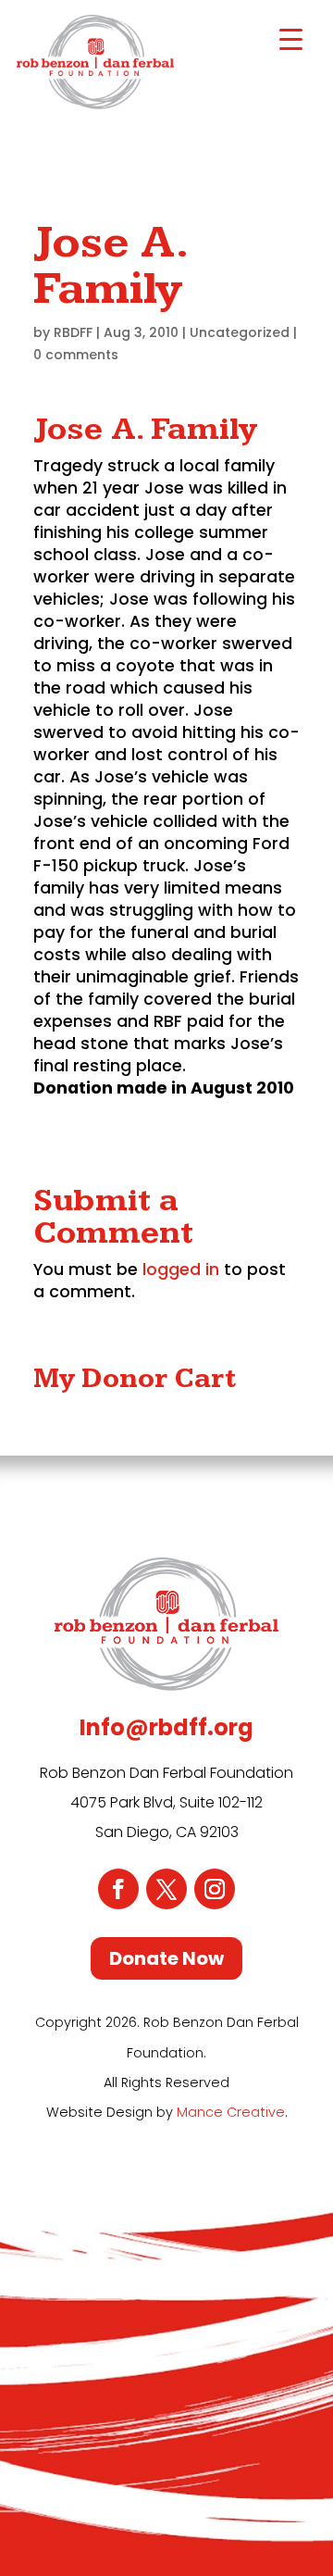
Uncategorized (240, 332)
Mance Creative (231, 2112)
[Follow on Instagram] (215, 1889)
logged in (181, 1269)
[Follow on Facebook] (118, 1889)
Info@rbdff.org (166, 1727)
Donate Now (166, 1958)
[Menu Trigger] (291, 39)
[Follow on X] (166, 1889)
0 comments (76, 355)
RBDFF (73, 332)
